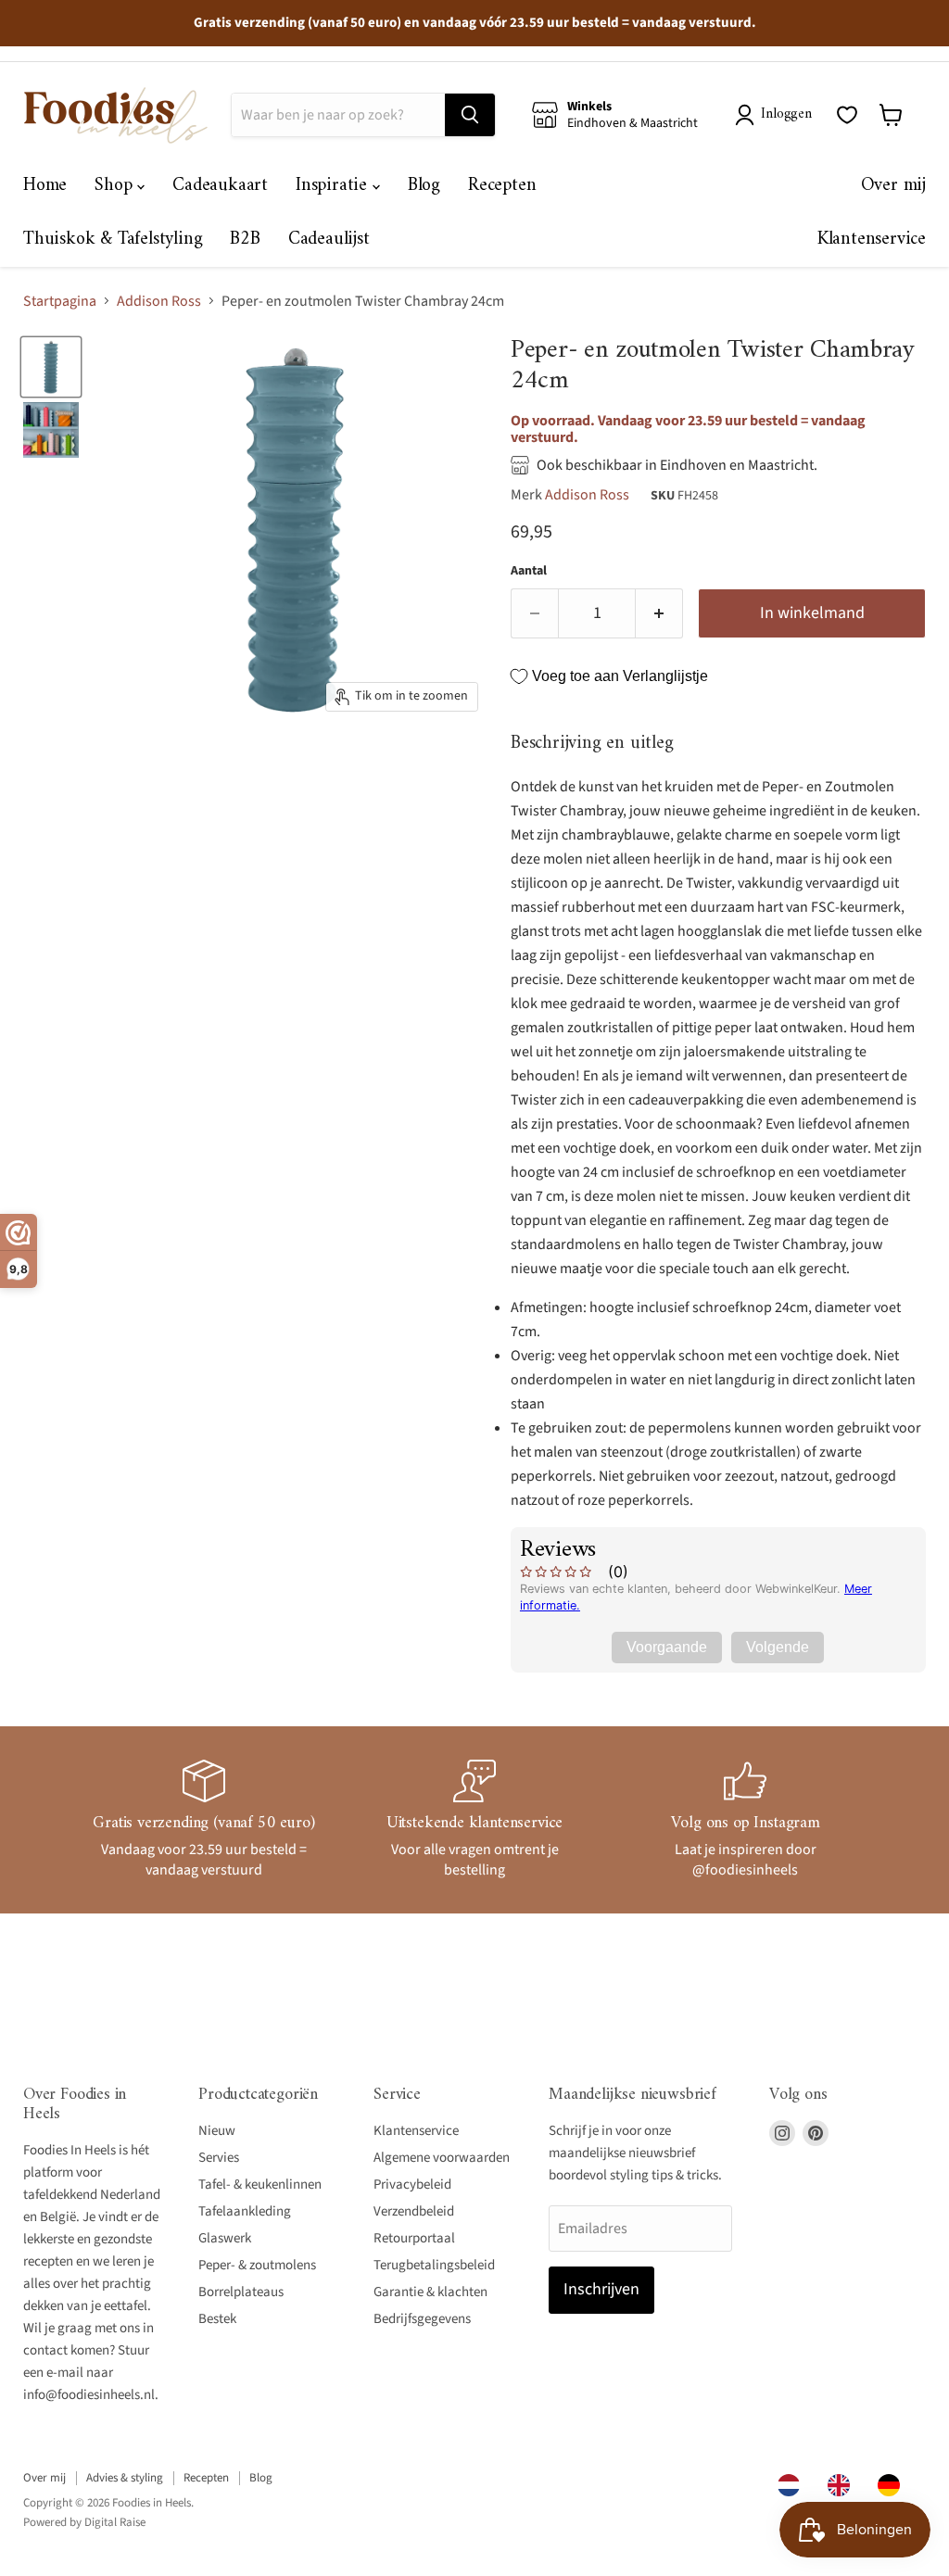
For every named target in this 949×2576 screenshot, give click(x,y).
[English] (843, 2485)
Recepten (502, 186)
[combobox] (793, 2485)
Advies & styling (125, 2478)
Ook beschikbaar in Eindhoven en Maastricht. (677, 465)
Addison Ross (159, 301)
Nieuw (217, 2131)
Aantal (529, 571)
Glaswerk (225, 2238)
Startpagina (60, 301)
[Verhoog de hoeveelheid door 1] (659, 614)
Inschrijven (601, 2289)
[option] (843, 2485)
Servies (219, 2158)
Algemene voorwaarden (442, 2158)
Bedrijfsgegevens (422, 2319)
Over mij (893, 186)
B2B (245, 240)
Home (45, 186)
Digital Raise (115, 2522)
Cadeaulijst (329, 240)
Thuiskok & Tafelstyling (113, 240)
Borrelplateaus (241, 2292)
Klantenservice (872, 240)
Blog (424, 186)
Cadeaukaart (220, 186)
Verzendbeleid (414, 2211)
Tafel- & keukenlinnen (260, 2185)
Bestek (217, 2319)
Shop (116, 186)
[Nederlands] (793, 2485)
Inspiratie (334, 186)
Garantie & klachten (430, 2292)
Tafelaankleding (245, 2211)
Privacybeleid (412, 2185)
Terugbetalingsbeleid (434, 2265)
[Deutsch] (893, 2485)
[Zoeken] (470, 115)
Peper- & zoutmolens (257, 2265)
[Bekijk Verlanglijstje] (847, 115)
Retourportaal (414, 2238)
